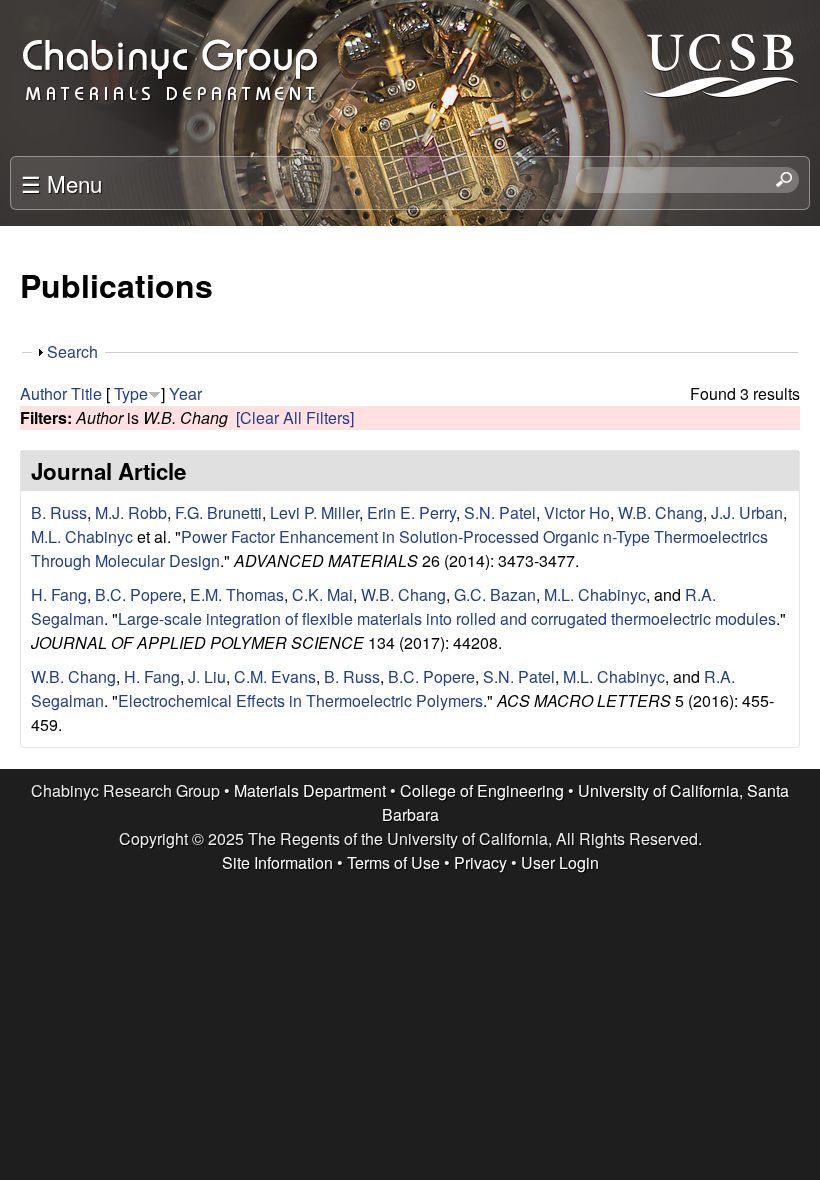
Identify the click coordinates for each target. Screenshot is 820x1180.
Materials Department (310, 790)
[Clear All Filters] (295, 417)
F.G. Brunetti (218, 512)
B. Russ (59, 512)
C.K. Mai (322, 594)
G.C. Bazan (495, 594)
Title (86, 393)
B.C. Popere (138, 594)
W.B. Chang (660, 512)
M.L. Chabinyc (82, 536)
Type (131, 393)
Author (43, 393)
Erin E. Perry (411, 512)
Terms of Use (393, 862)
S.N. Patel (500, 512)
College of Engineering (482, 790)
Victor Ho (577, 512)
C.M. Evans (275, 676)
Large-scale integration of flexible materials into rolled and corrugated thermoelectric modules (447, 618)
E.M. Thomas (237, 594)
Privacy (480, 862)
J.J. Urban (747, 512)
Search (72, 351)
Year (185, 393)
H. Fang (59, 594)
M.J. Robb (131, 512)
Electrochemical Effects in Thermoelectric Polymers (300, 700)
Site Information (277, 862)
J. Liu (207, 676)
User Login (560, 862)
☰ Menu (61, 183)
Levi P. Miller (314, 512)
